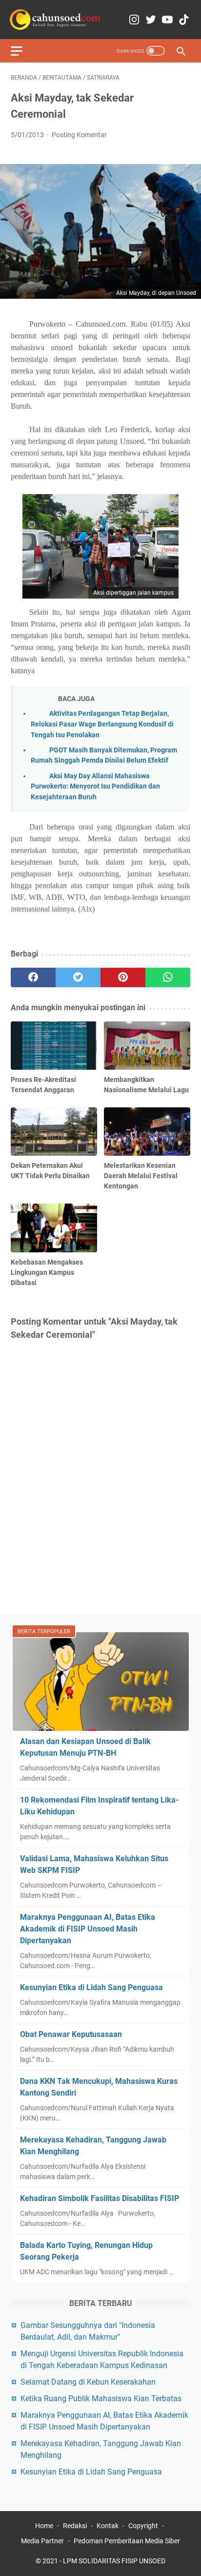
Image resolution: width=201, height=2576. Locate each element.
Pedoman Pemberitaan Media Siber (127, 2541)
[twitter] (78, 977)
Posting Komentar (79, 135)
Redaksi (75, 2526)
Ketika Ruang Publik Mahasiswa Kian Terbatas (101, 2399)
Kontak (108, 2526)
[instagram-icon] (134, 20)
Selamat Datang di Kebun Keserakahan (88, 2382)
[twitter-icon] (151, 20)
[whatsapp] (168, 977)
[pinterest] (123, 977)
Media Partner (42, 2541)
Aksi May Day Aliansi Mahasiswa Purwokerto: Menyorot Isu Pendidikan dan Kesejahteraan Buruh (95, 787)
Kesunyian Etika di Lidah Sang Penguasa (91, 1987)
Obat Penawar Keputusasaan (71, 2034)
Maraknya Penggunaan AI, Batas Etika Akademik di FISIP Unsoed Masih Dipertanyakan (88, 1929)
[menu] (22, 51)
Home (44, 2526)
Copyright (143, 2526)
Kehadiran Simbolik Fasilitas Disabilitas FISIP (100, 2198)
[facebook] (33, 977)
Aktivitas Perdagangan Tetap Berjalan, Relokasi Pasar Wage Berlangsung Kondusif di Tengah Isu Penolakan (102, 724)
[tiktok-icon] (184, 20)
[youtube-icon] (167, 20)
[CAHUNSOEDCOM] (55, 20)
